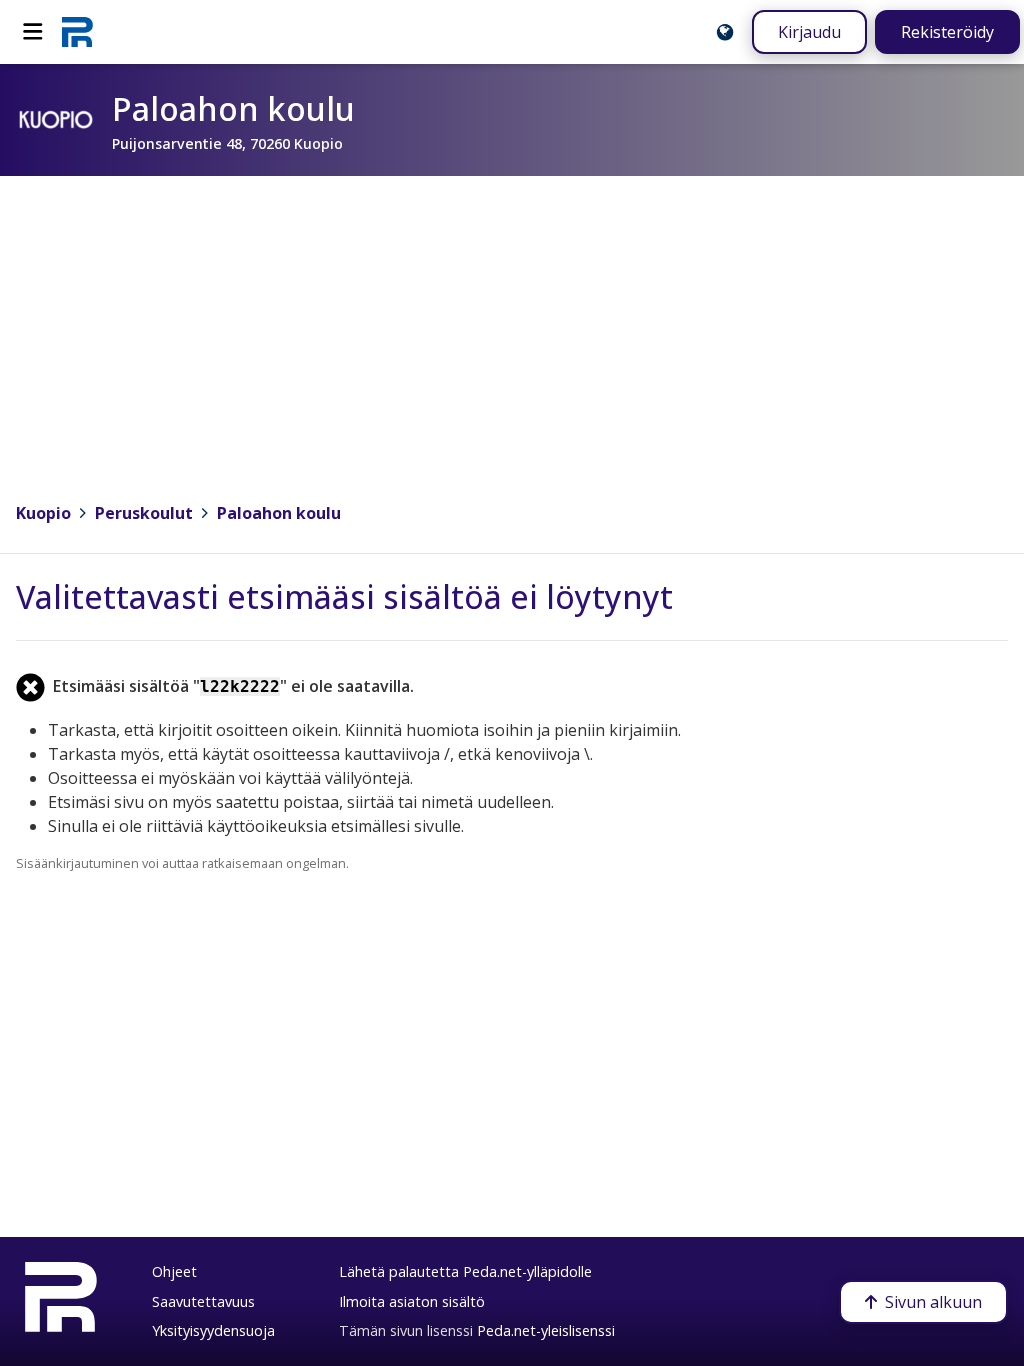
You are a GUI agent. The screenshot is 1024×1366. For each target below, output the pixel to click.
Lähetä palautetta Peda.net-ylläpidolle (465, 1271)
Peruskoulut (144, 513)
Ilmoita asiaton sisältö (412, 1301)
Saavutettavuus (203, 1301)
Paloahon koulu (279, 513)
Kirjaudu (809, 32)
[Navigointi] (33, 32)
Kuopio (43, 513)
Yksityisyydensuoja (213, 1330)
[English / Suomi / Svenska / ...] (725, 32)
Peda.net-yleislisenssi (546, 1330)
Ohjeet (174, 1271)
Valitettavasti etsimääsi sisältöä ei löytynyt (344, 596)
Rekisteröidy (947, 32)
